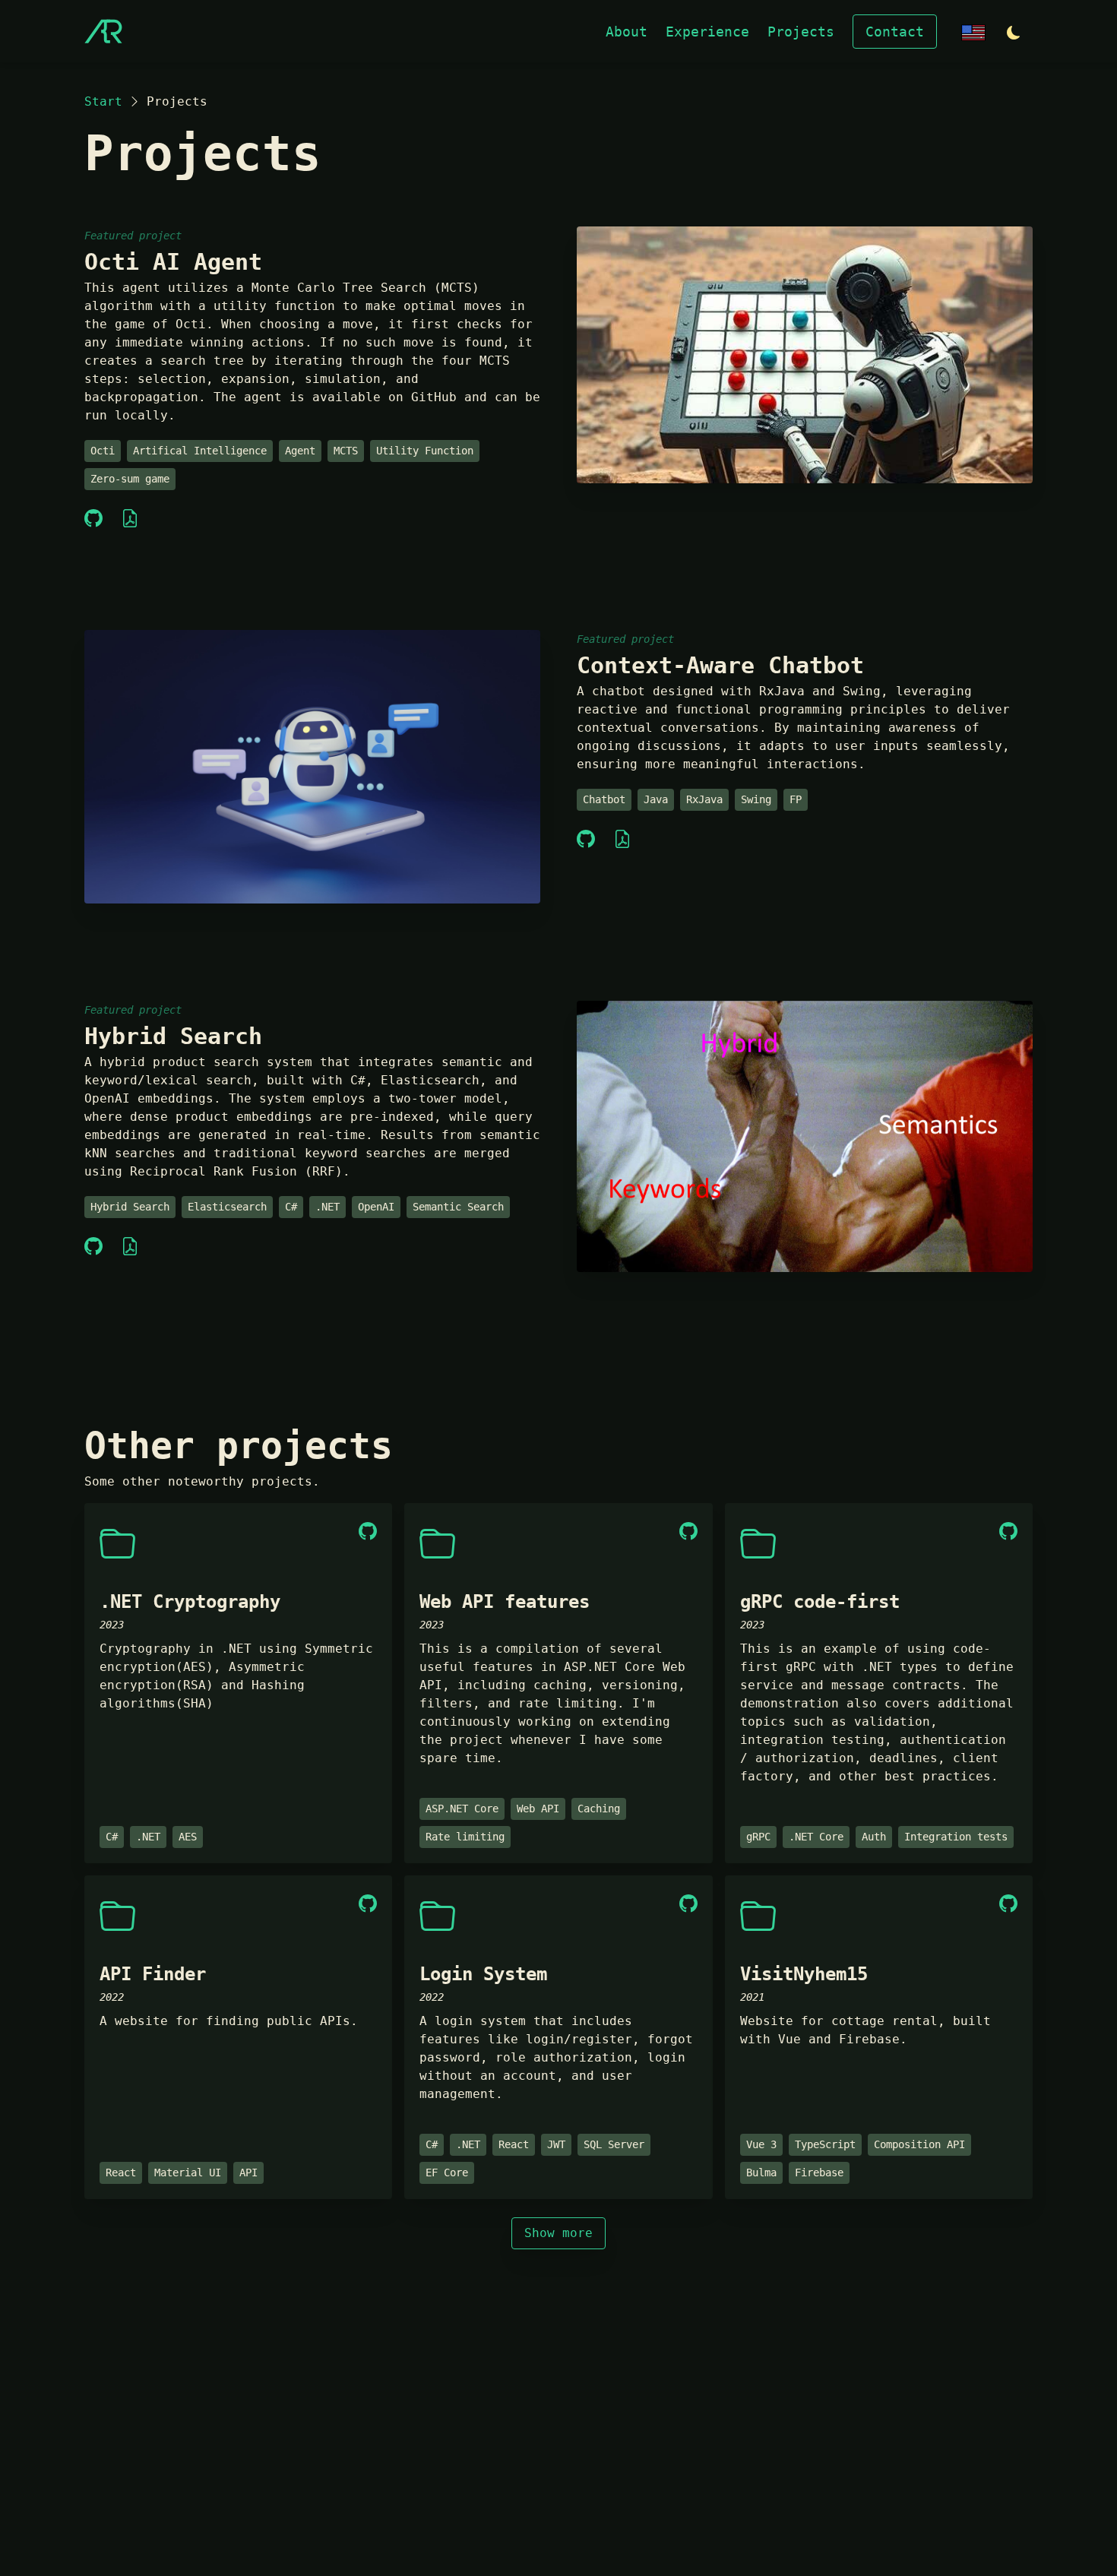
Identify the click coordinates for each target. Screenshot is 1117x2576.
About (627, 32)
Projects (801, 32)
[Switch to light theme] (1014, 33)
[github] (93, 519)
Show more (558, 2233)
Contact (895, 32)
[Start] (103, 31)
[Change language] (973, 32)
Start (103, 101)
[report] (130, 519)
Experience (707, 32)
